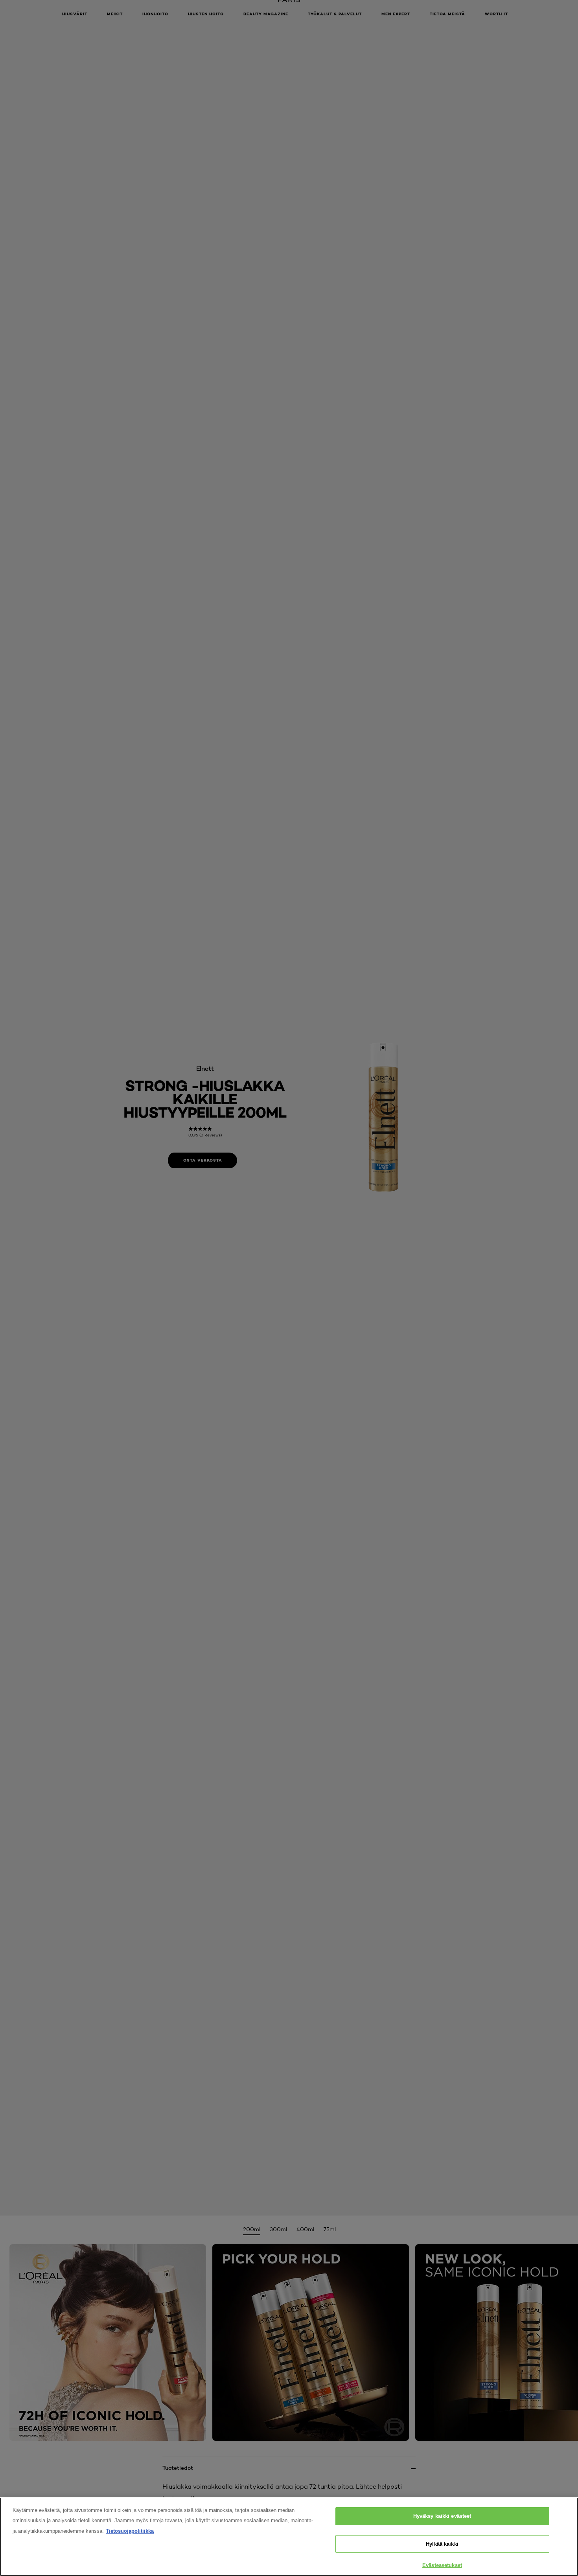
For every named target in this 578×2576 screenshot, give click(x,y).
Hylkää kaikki (442, 2544)
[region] (289, 2537)
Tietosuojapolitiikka (130, 2531)
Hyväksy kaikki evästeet (442, 2516)
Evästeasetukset (442, 2565)
